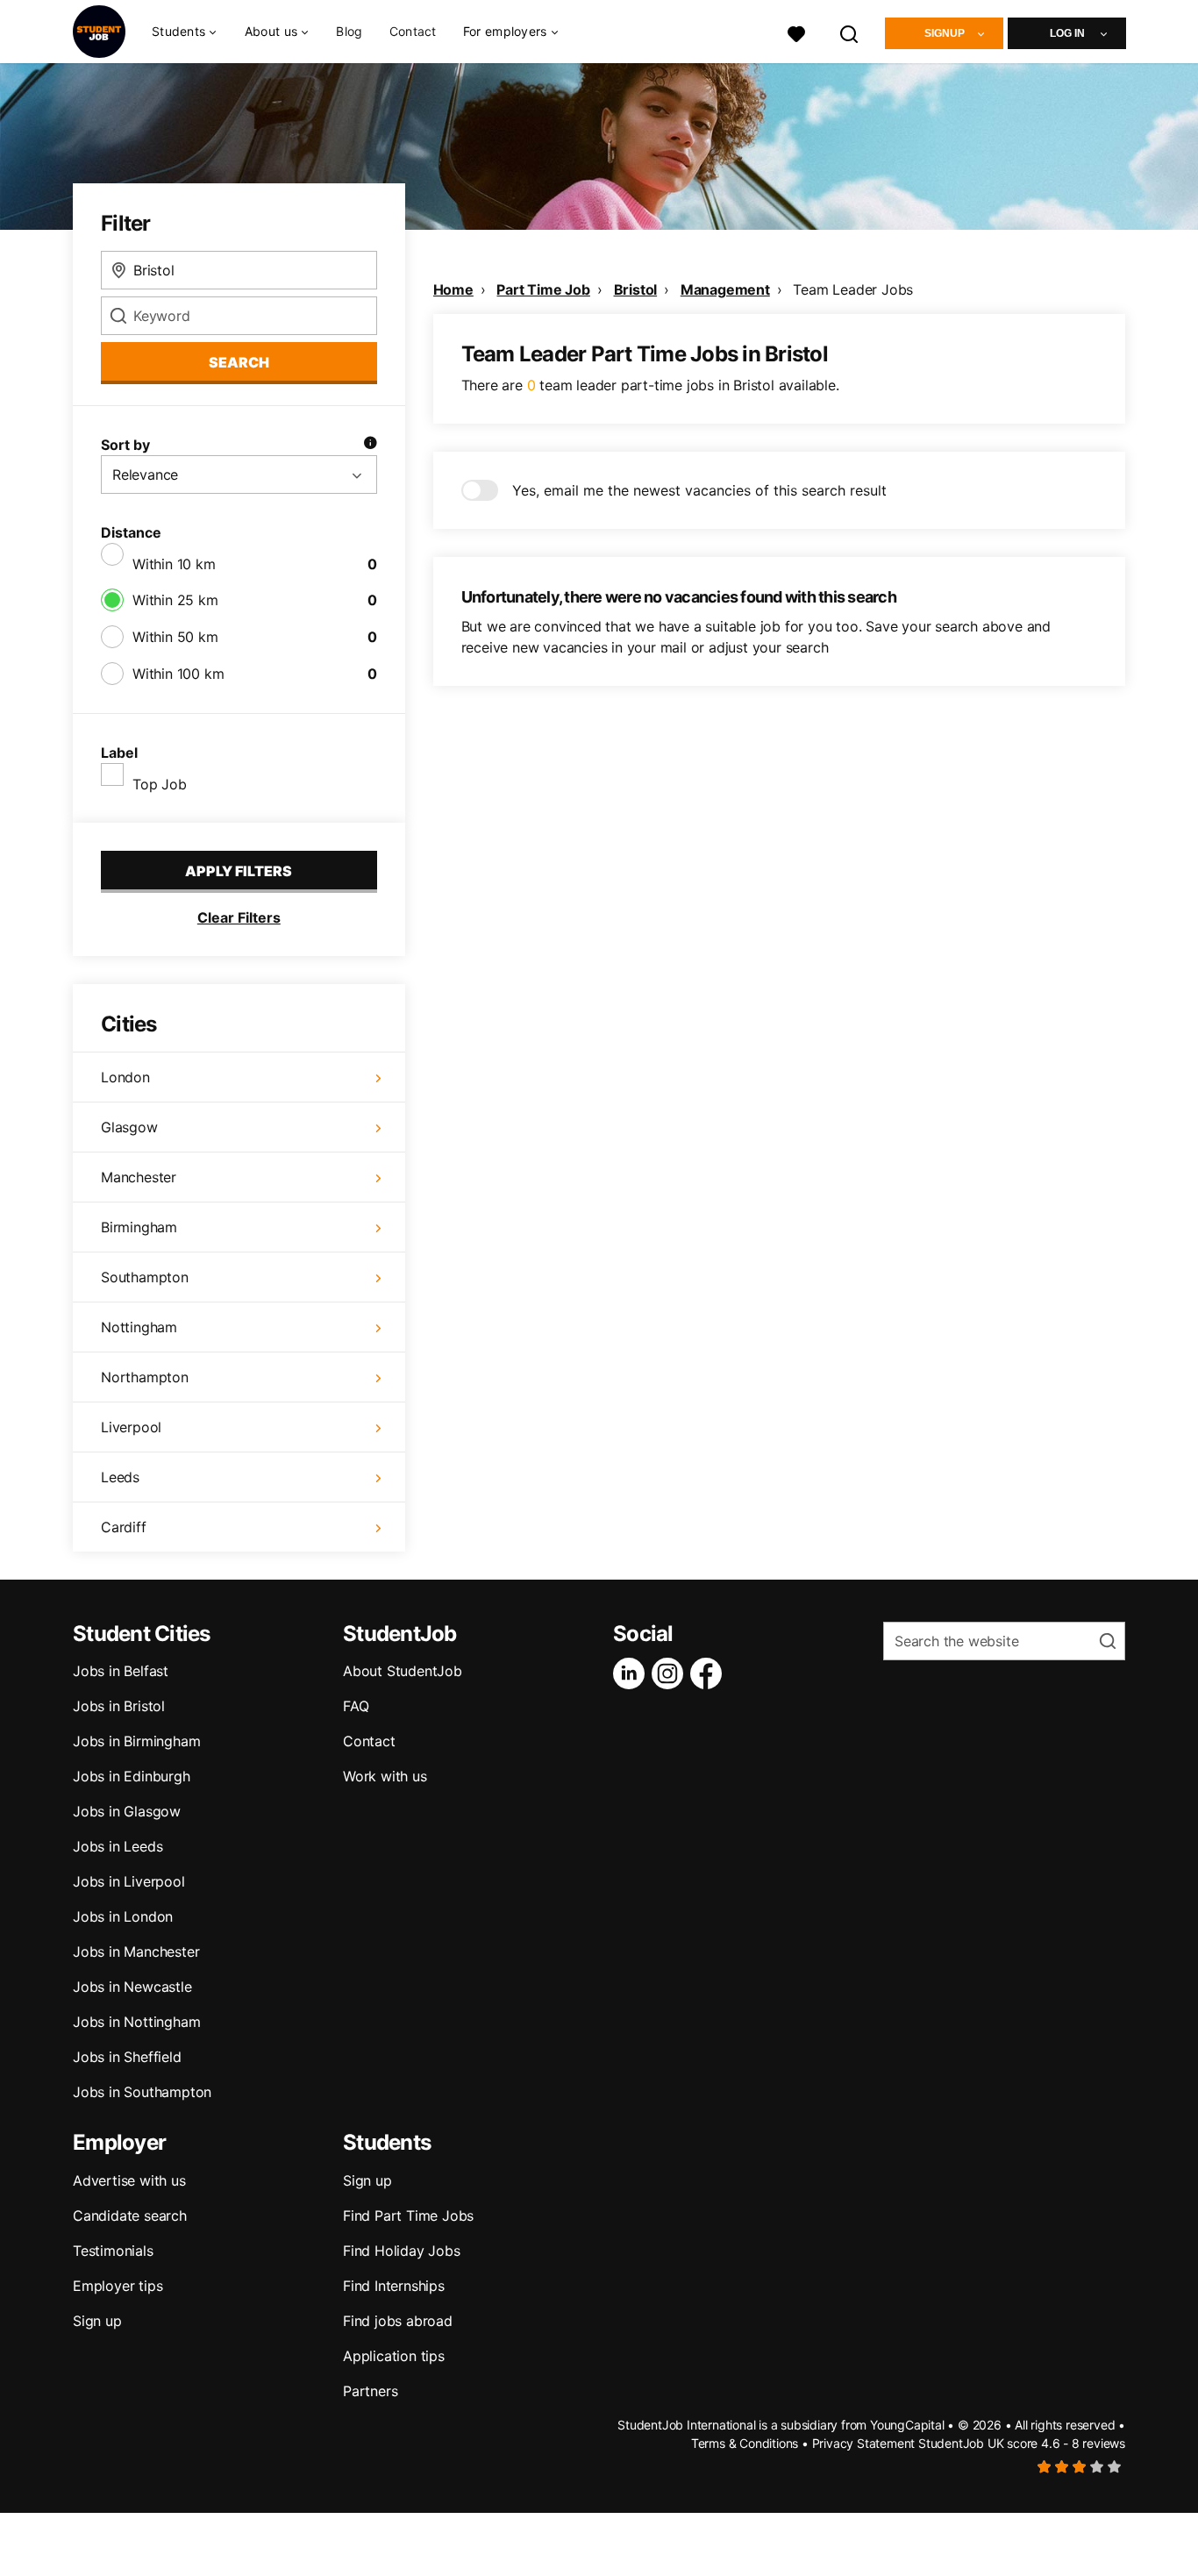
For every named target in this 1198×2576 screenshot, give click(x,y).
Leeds (120, 1477)
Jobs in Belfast (121, 1671)
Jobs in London (123, 1916)
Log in (1067, 33)
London (125, 1077)
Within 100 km (178, 674)
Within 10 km (174, 564)
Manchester (139, 1177)
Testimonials (113, 2251)
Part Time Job (543, 289)
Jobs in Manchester (136, 1952)
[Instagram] (671, 1673)
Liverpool (131, 1427)
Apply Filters (239, 871)
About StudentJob (403, 1671)
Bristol (636, 289)
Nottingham (139, 1327)
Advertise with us (129, 2180)
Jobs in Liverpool (129, 1881)
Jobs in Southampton (142, 2092)
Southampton (145, 1277)
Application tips (394, 2356)
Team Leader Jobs (853, 289)
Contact (413, 31)
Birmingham (139, 1227)
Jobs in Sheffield (127, 2057)
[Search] (850, 32)
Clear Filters (239, 917)
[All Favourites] (796, 32)
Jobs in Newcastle (132, 1987)
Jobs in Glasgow (127, 1811)
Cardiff (124, 1527)
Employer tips (118, 2286)
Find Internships (394, 2286)
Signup (945, 33)
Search (239, 362)
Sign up (97, 2321)
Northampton (145, 1377)
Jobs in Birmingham (136, 1741)
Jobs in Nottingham (136, 2022)
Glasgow (129, 1127)
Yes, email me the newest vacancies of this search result (699, 490)
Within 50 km (175, 637)
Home (453, 289)
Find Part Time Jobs (408, 2216)
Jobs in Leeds (118, 1846)
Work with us (385, 1776)
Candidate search (130, 2216)
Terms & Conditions (745, 2443)
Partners (370, 2391)
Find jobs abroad (398, 2321)
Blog (349, 31)
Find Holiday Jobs (402, 2251)
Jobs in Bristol (119, 1706)
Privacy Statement (864, 2443)
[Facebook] (710, 1673)
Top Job (160, 784)
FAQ (356, 1706)
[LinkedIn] (632, 1673)
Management (725, 289)
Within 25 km (175, 600)
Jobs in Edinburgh (132, 1776)
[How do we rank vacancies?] (370, 445)
